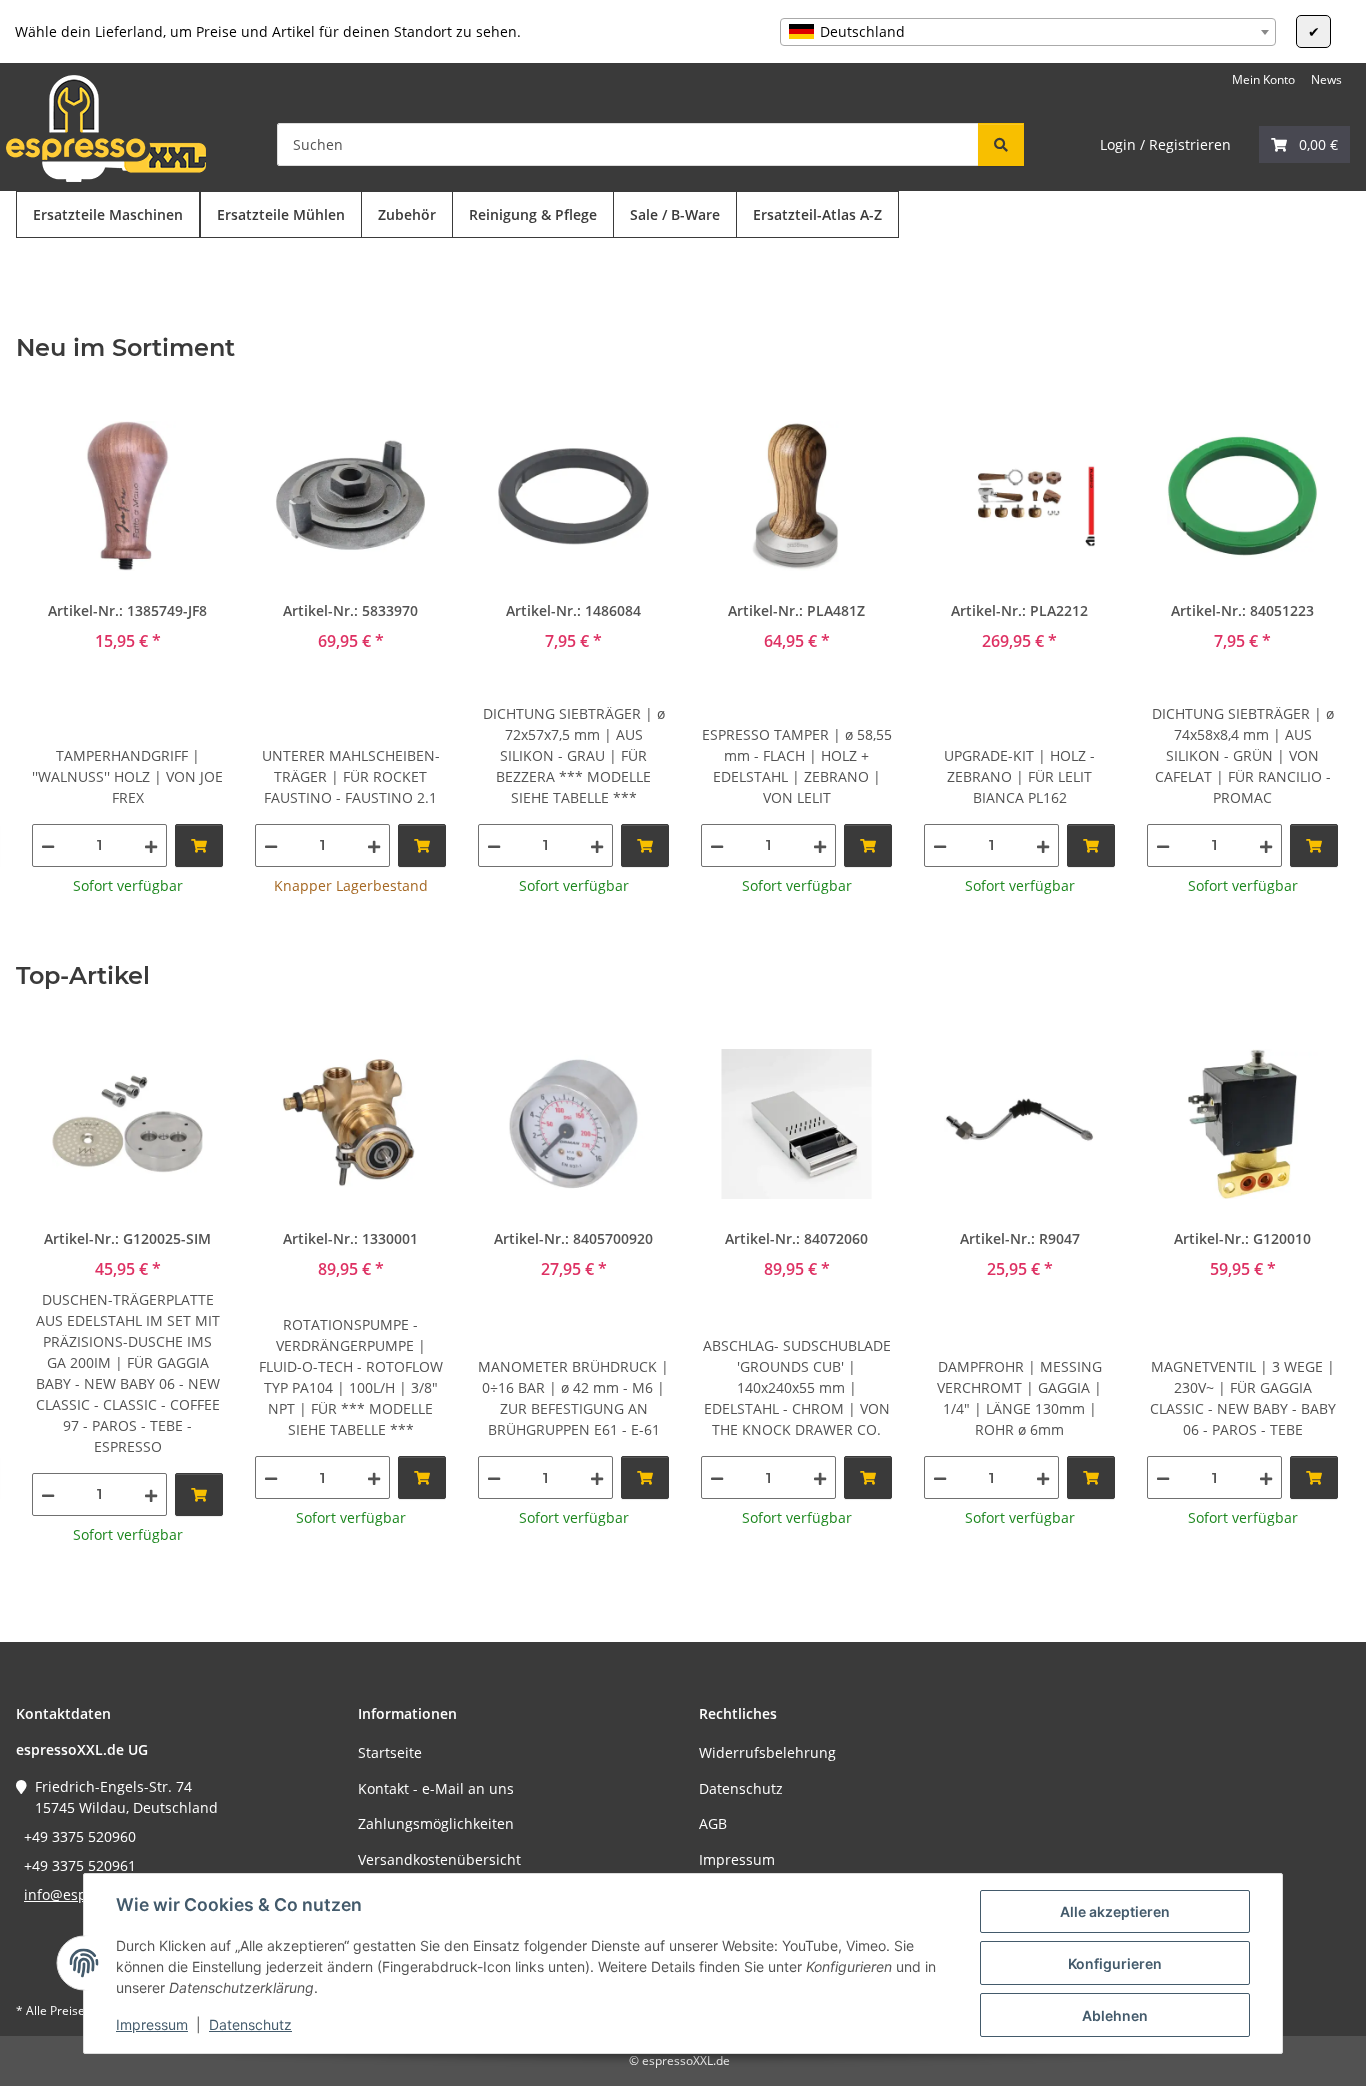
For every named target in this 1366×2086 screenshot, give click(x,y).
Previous (49, 649)
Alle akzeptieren (1115, 1911)
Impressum (152, 2024)
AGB (713, 1823)
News (1326, 79)
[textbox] (1028, 32)
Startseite (390, 1752)
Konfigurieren (1115, 1963)
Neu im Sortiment (125, 348)
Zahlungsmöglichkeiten (436, 1823)
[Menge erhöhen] (151, 845)
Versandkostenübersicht (439, 1859)
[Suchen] (1001, 144)
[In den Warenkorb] (199, 845)
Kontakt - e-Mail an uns (436, 1788)
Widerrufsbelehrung (767, 1752)
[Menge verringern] (48, 845)
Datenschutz (250, 2024)
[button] (1304, 144)
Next (1317, 649)
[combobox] (1028, 32)
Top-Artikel (83, 976)
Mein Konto (1263, 79)
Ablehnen (1115, 2015)
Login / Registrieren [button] (1165, 144)
